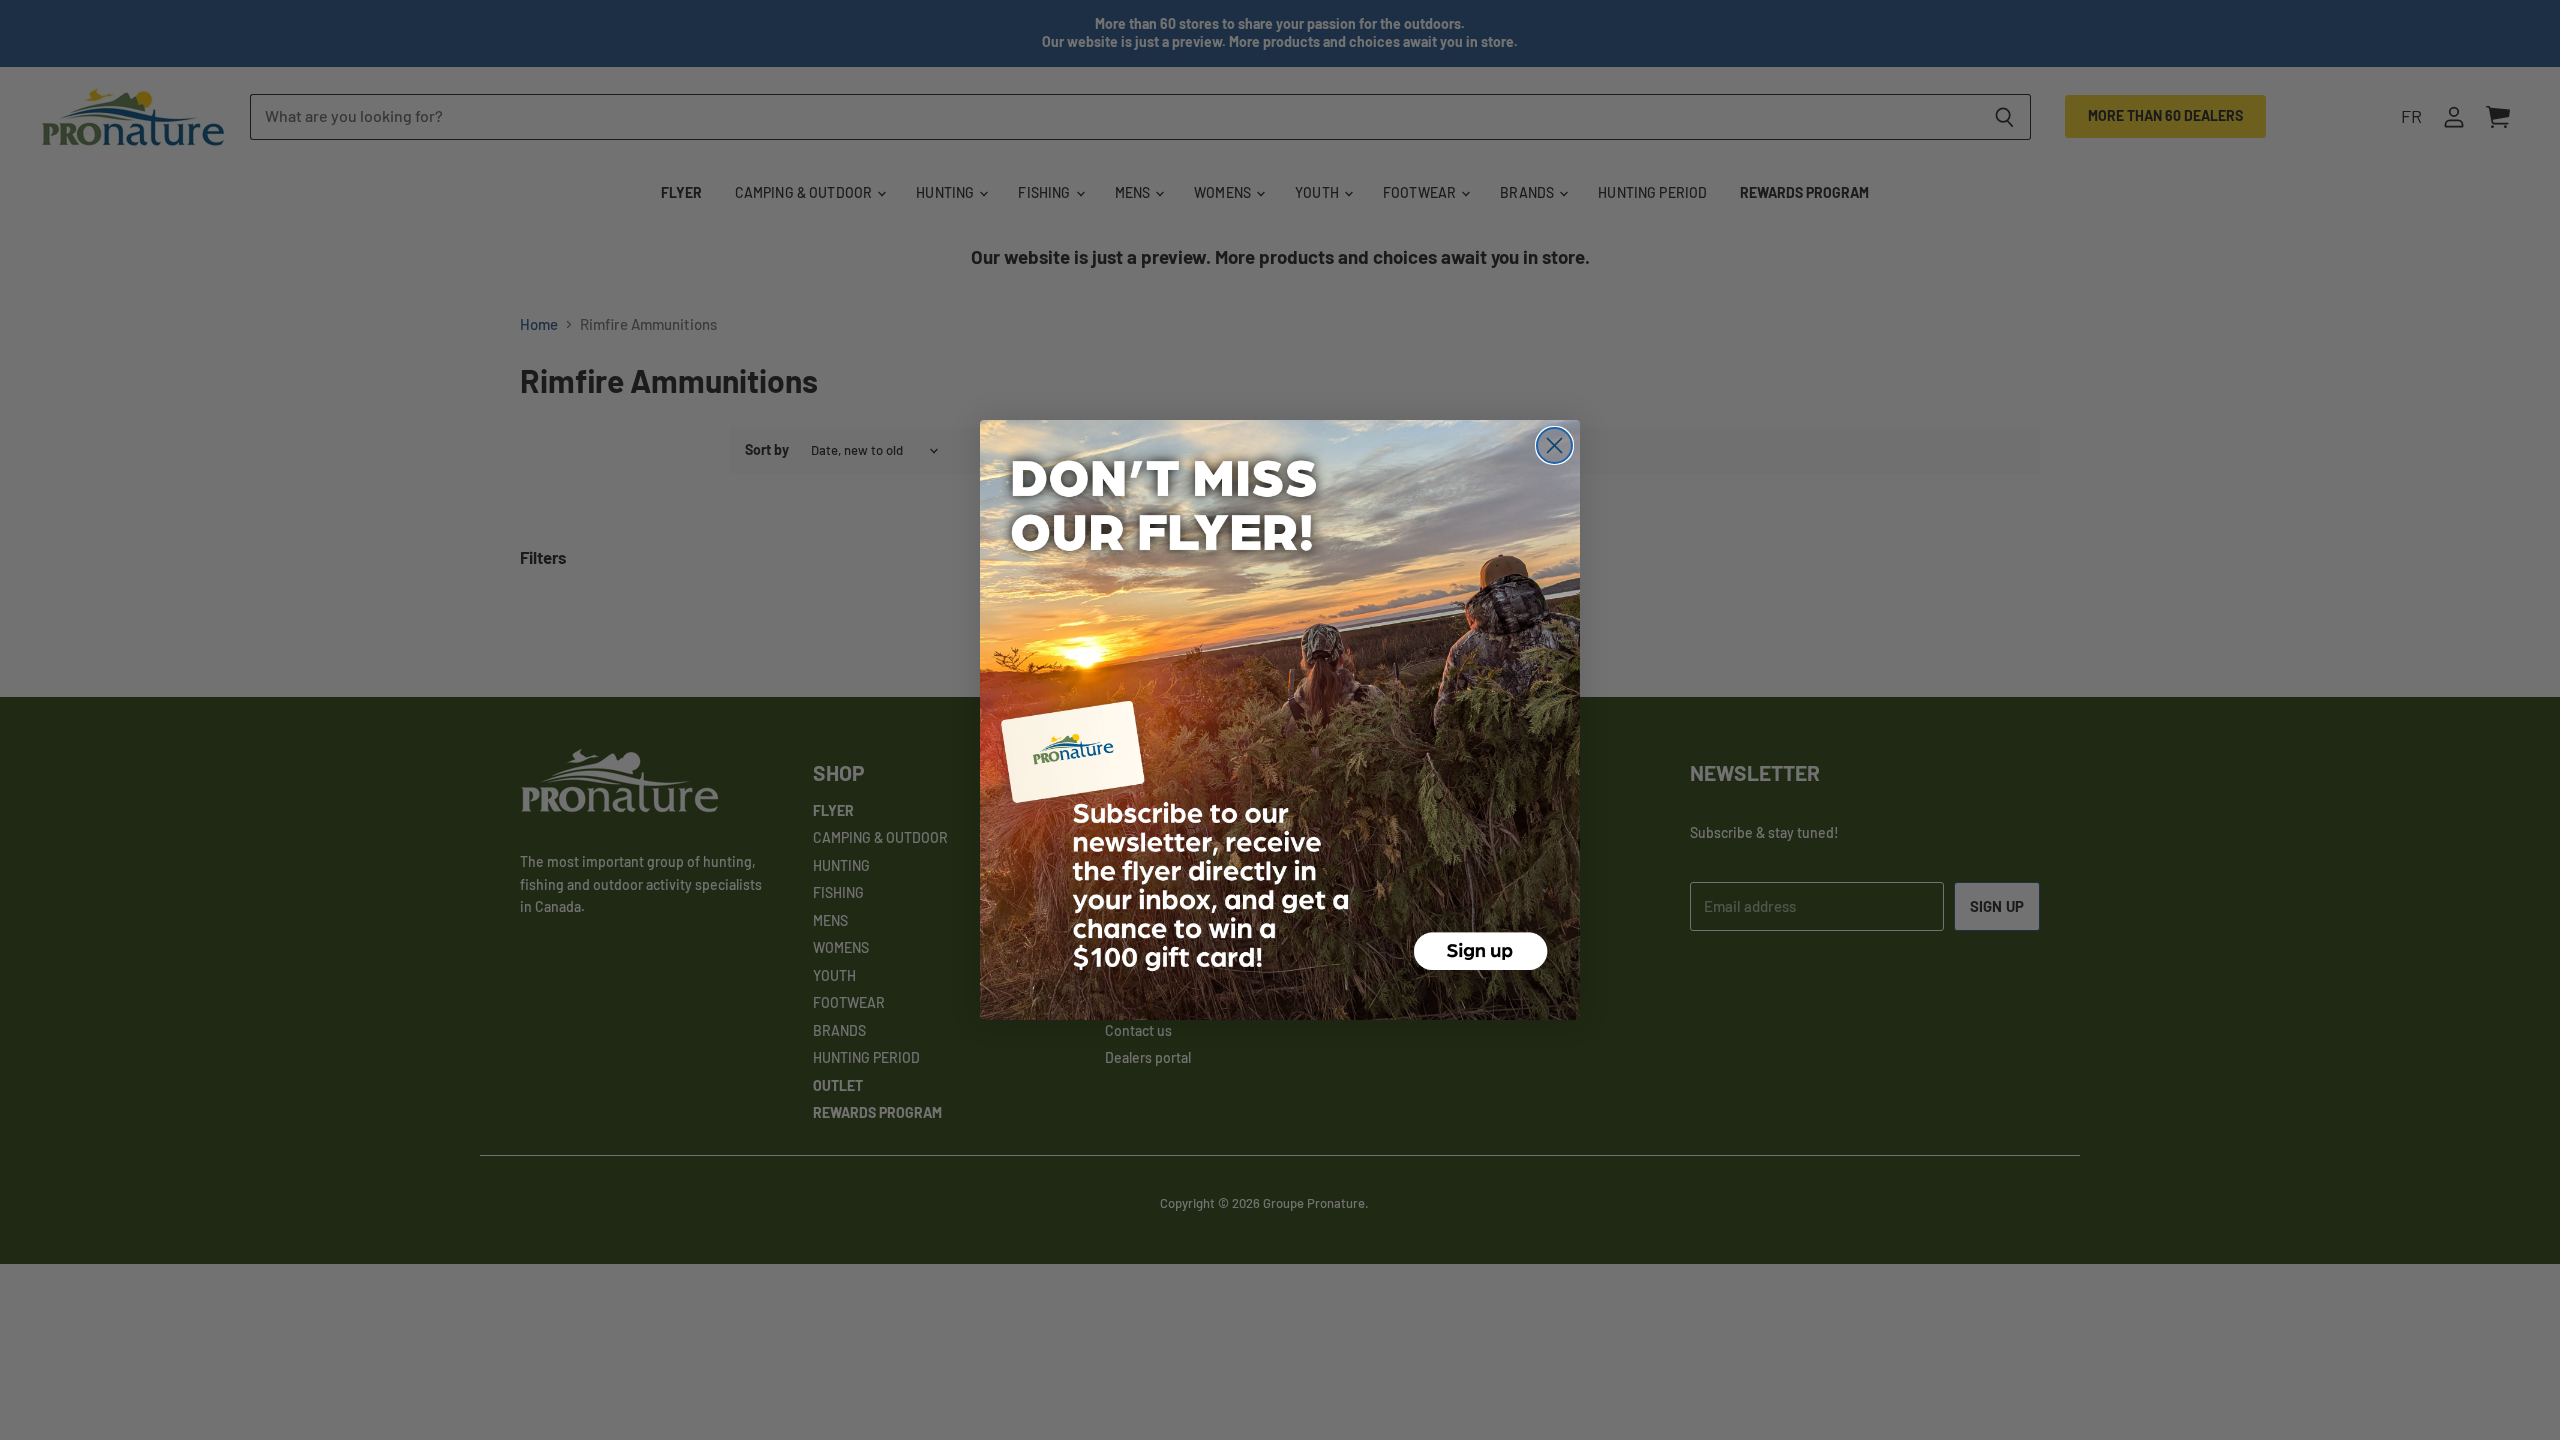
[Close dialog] (1554, 445)
